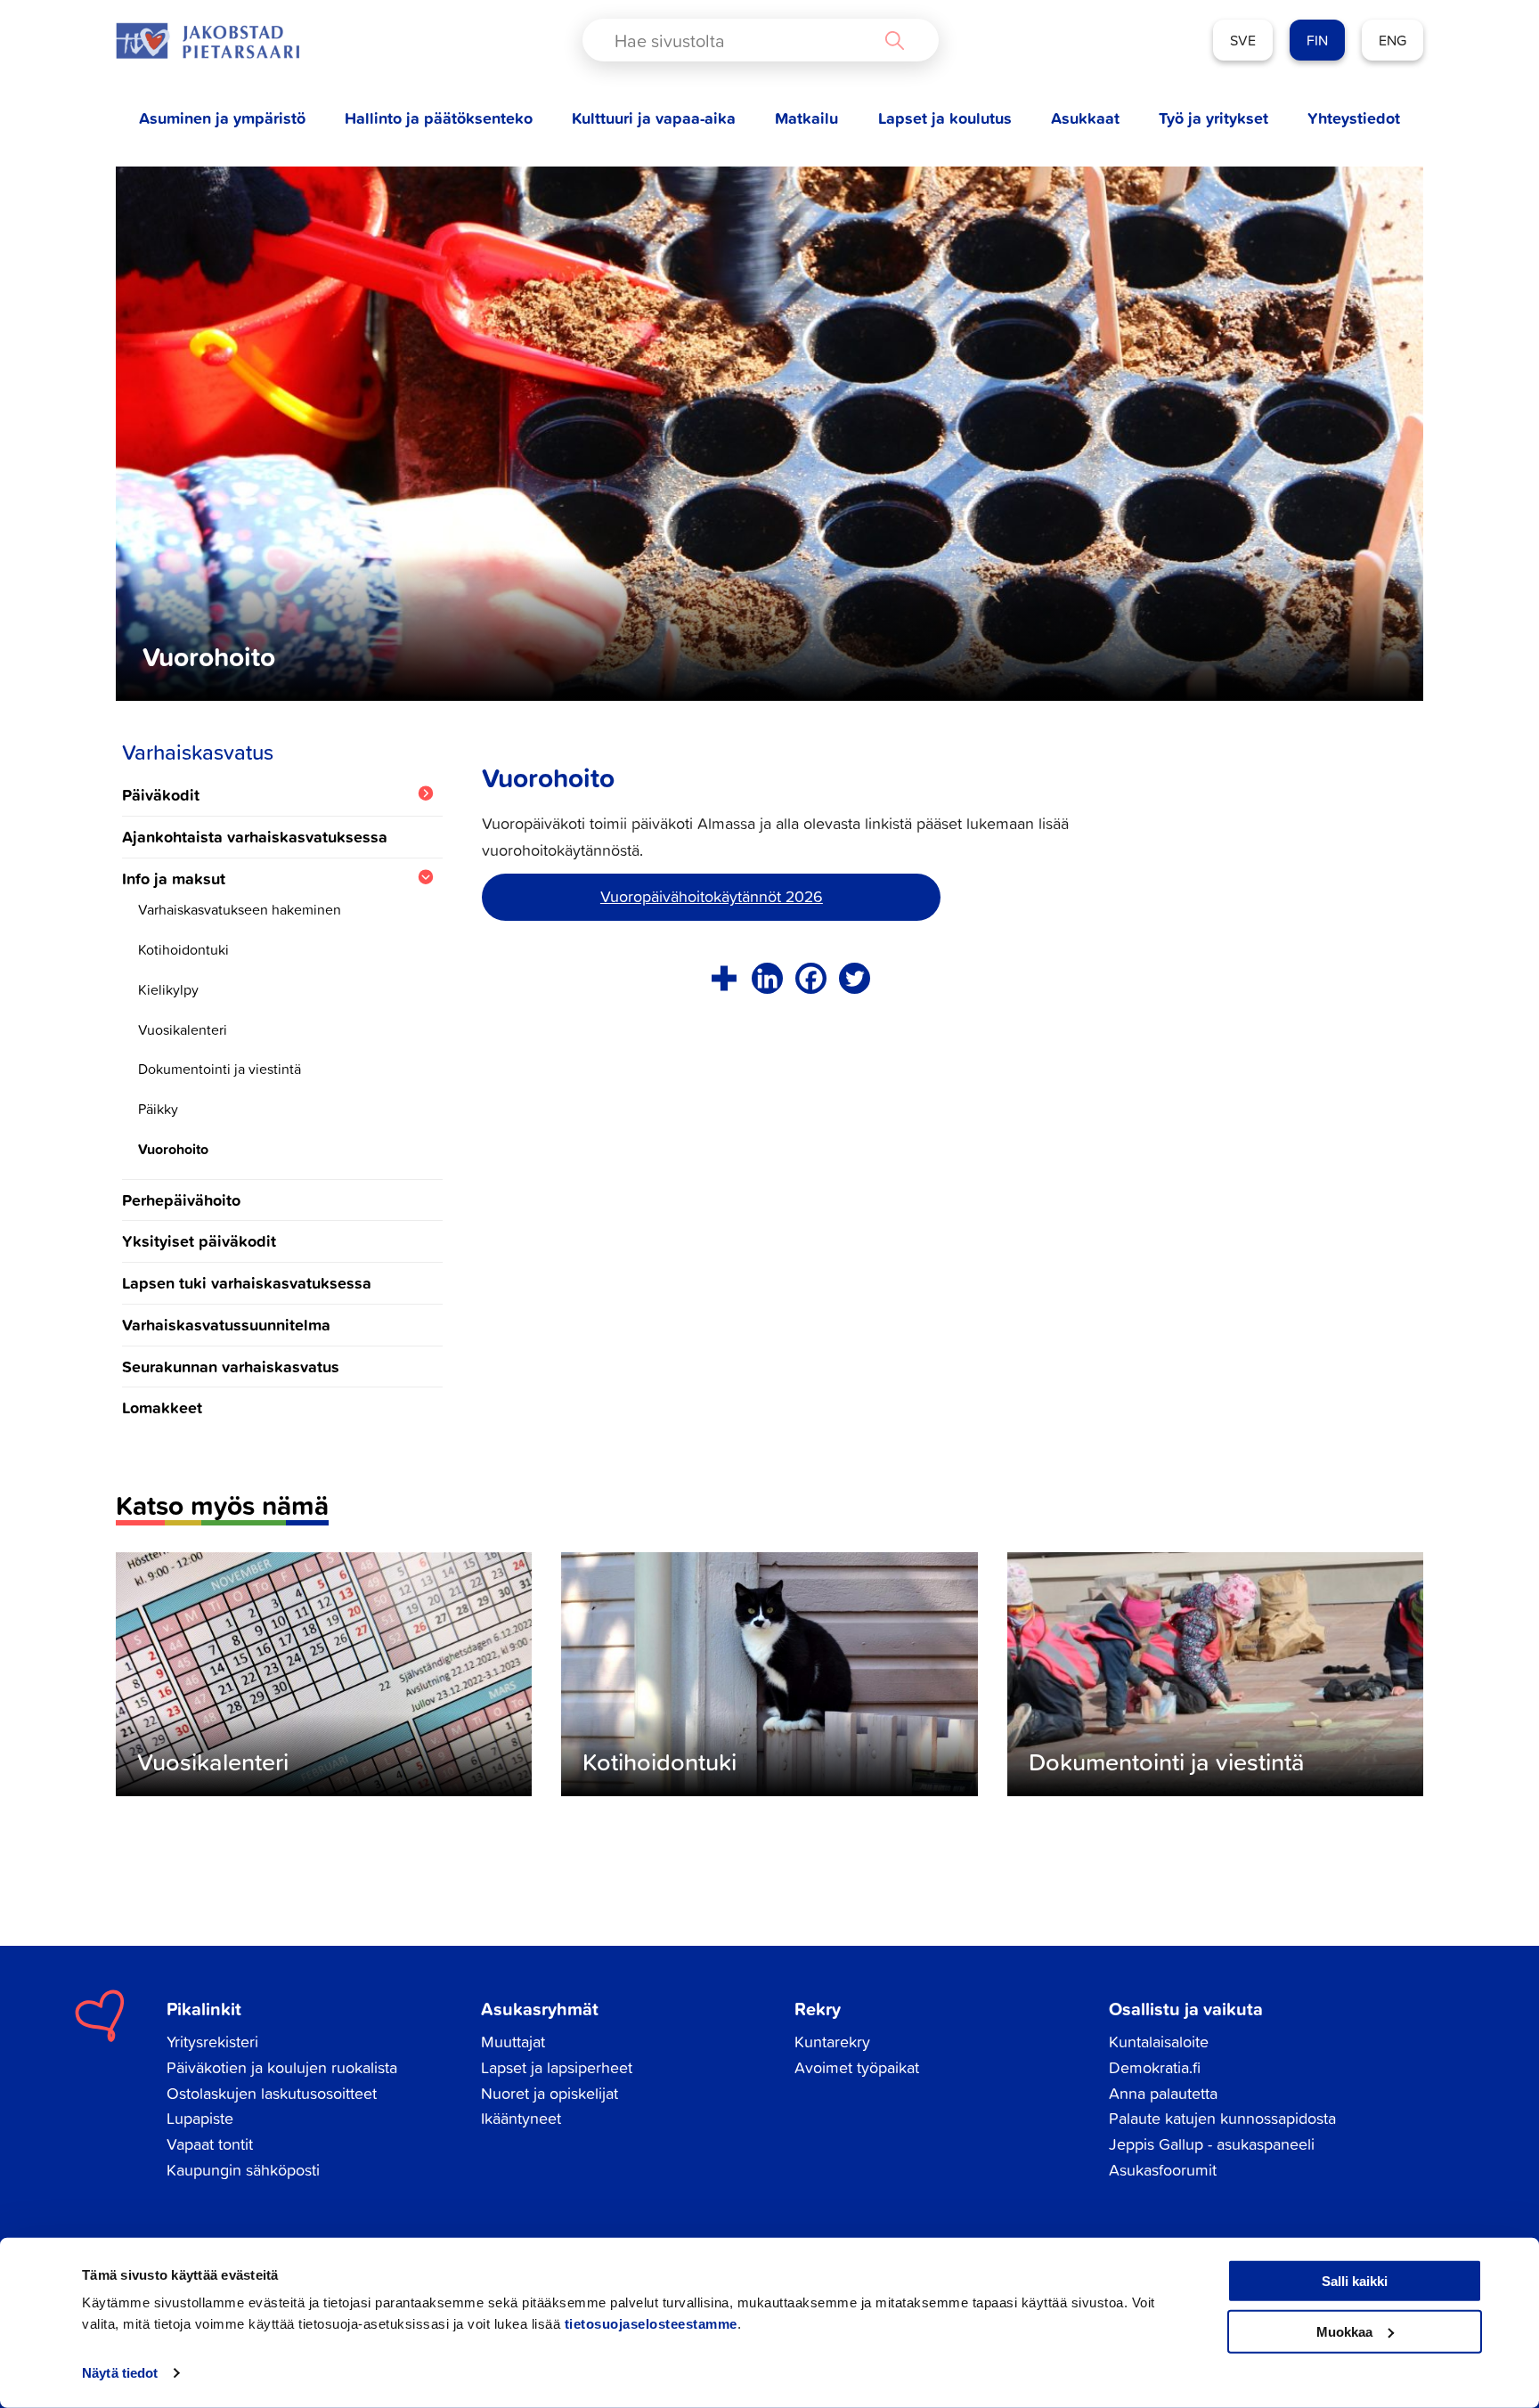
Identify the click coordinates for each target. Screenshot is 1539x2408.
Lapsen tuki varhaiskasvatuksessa (247, 1282)
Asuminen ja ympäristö (222, 118)
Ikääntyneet (521, 2118)
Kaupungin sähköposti (243, 2170)
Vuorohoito (173, 1149)
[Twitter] (855, 978)
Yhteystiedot (1354, 118)
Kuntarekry (832, 2042)
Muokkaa (1344, 2331)
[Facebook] (811, 978)
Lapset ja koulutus (945, 118)
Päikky (158, 1109)
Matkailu (806, 118)
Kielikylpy (168, 989)
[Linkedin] (767, 978)
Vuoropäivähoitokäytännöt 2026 (712, 896)
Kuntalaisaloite (1159, 2042)
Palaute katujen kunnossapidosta (1222, 2118)
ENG (1392, 40)
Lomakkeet (162, 1407)
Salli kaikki (1355, 2281)
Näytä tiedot (120, 2373)
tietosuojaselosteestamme (651, 2324)
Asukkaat (1085, 118)
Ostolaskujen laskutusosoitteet (272, 2093)
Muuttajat (513, 2042)
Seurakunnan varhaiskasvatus (231, 1366)
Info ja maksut (174, 879)
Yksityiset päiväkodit (199, 1241)
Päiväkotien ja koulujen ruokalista (282, 2067)
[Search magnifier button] (894, 40)
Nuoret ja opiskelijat (550, 2093)
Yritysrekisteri (212, 2042)
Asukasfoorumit (1163, 2170)
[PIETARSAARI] (208, 41)
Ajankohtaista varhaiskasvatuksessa (255, 836)
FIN (1317, 40)
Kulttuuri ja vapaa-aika (654, 118)
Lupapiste (200, 2118)
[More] (724, 978)
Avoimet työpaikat (857, 2067)
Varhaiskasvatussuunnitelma (226, 1324)
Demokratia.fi (1155, 2067)
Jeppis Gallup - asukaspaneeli (1212, 2144)
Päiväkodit (161, 795)
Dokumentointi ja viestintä (220, 1069)
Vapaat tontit (210, 2144)
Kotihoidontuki (183, 949)
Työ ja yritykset (1213, 118)
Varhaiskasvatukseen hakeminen (240, 909)
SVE (1243, 40)
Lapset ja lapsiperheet (557, 2067)
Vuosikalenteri (183, 1029)
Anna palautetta (1163, 2093)
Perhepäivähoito (181, 1200)
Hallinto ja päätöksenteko (439, 118)
